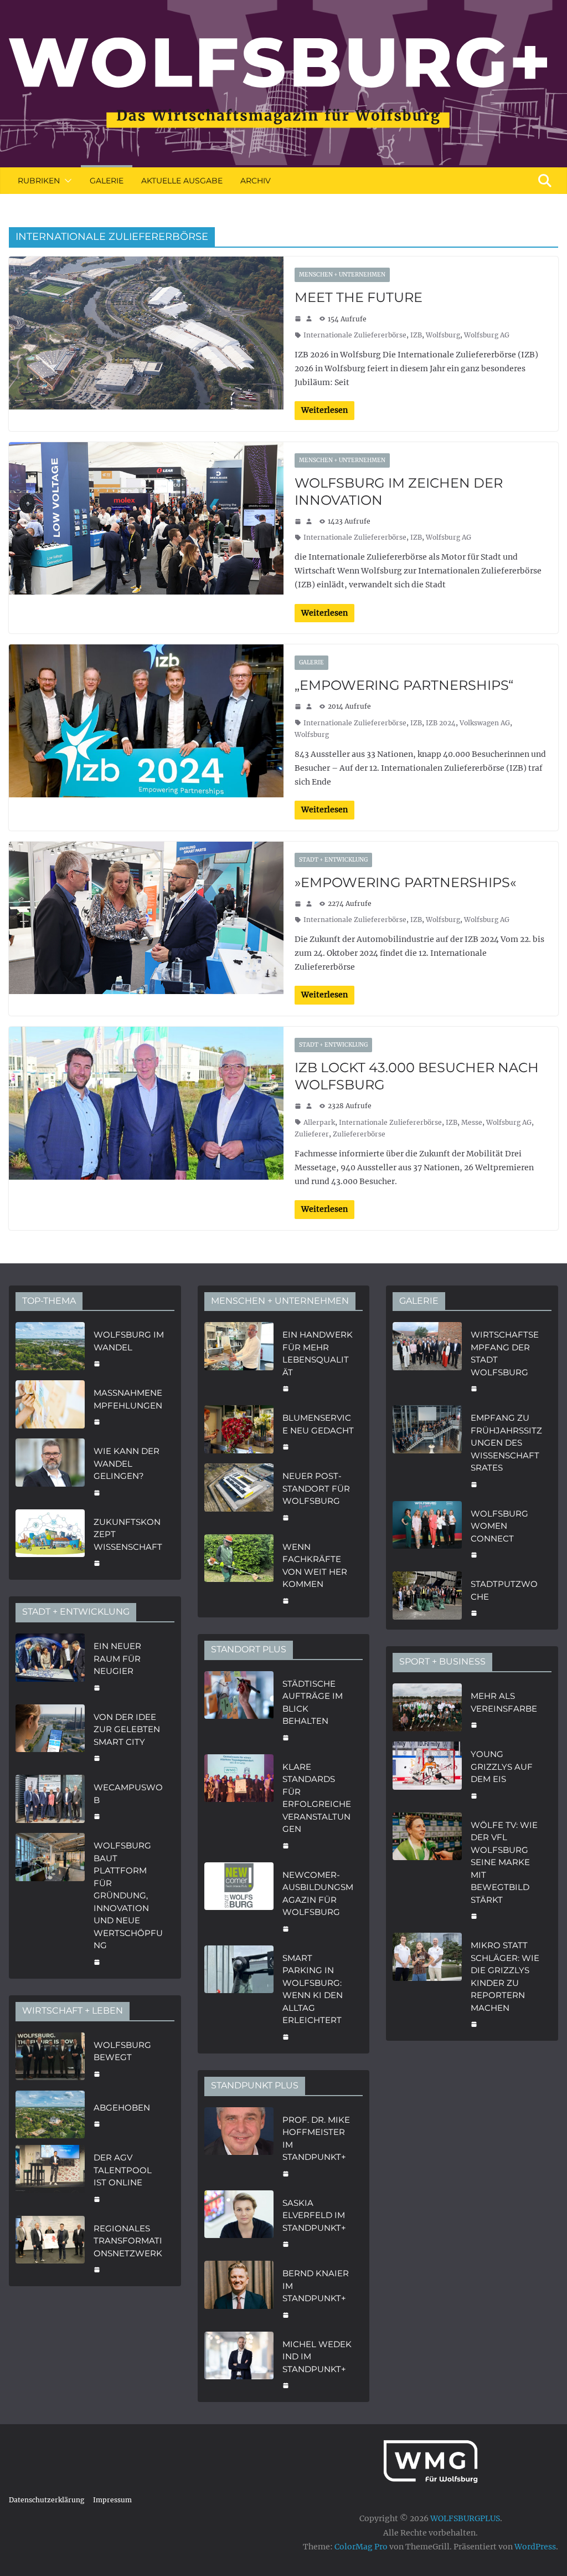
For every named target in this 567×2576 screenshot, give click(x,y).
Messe (472, 1122)
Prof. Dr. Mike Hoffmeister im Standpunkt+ (316, 2139)
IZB (416, 335)
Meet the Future (359, 297)
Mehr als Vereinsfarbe (504, 1702)
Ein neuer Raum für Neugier (117, 1658)
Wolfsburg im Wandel (129, 1341)
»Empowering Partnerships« (405, 882)
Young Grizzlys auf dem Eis (502, 1766)
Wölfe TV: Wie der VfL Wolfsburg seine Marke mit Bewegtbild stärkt (504, 1862)
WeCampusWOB (128, 1794)
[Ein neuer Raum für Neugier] (50, 1666)
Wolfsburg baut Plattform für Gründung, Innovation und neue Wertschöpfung (128, 1895)
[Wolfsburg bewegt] (50, 2058)
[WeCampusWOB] (50, 1801)
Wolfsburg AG (487, 335)
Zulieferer (312, 1134)
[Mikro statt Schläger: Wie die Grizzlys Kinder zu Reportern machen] (427, 1983)
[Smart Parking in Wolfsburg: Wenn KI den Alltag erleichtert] (239, 1996)
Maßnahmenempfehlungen (128, 1399)
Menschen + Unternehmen (342, 275)
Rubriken (39, 181)
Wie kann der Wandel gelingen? (127, 1463)
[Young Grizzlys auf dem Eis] (427, 1774)
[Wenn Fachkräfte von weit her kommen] (239, 1573)
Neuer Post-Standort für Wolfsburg (316, 1488)
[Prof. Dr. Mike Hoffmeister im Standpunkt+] (239, 2145)
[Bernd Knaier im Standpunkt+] (239, 2293)
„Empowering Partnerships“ (404, 685)
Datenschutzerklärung (47, 2500)
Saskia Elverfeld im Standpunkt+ (314, 2215)
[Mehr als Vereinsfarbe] (427, 1709)
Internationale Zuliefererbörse (355, 335)
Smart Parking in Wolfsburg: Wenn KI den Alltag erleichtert (313, 1989)
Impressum (112, 2500)
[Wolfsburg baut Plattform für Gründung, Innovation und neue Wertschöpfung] (50, 1902)
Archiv (256, 181)
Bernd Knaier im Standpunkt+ (316, 2286)
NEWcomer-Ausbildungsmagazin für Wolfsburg (318, 1894)
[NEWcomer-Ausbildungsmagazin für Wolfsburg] (239, 1901)
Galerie (107, 181)
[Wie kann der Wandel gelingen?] (50, 1471)
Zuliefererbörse (359, 1134)
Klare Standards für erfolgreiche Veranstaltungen (317, 1798)
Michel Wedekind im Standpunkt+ (317, 2357)
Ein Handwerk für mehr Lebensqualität (318, 1353)
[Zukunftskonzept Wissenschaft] (50, 1541)
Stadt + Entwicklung (333, 860)
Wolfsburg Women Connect (499, 1526)
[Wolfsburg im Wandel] (50, 1348)
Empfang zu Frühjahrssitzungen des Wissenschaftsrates (506, 1443)
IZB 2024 (441, 723)
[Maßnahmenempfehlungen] (50, 1406)
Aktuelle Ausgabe (182, 181)
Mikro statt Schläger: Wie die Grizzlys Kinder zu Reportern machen (505, 1976)
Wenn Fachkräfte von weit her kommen (315, 1566)
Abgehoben (122, 2108)
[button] (66, 181)
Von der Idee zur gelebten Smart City (127, 1729)
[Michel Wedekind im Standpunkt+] (239, 2364)
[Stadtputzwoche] (427, 1597)
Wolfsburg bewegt (122, 2051)
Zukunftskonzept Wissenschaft (128, 1534)
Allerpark (319, 1122)
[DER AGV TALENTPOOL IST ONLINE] (50, 2177)
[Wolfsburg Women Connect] (427, 1533)
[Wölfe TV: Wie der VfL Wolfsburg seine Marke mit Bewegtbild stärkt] (427, 1870)
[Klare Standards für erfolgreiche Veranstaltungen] (239, 1805)
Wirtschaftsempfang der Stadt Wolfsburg (505, 1353)
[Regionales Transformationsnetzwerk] (50, 2248)
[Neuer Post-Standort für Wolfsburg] (239, 1496)
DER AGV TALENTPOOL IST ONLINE (123, 2170)
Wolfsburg (443, 335)
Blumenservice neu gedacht (318, 1424)
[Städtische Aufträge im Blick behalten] (239, 1709)
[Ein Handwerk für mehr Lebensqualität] (239, 1360)
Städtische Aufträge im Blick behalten (313, 1702)
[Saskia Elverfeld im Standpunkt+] (239, 2222)
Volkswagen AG (485, 723)
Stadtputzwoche (504, 1590)
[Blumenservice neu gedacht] (239, 1431)
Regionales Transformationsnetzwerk (128, 2241)
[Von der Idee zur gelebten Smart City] (50, 1737)
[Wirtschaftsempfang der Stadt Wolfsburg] (427, 1360)
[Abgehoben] (50, 2115)
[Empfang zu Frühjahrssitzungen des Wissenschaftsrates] (427, 1450)
